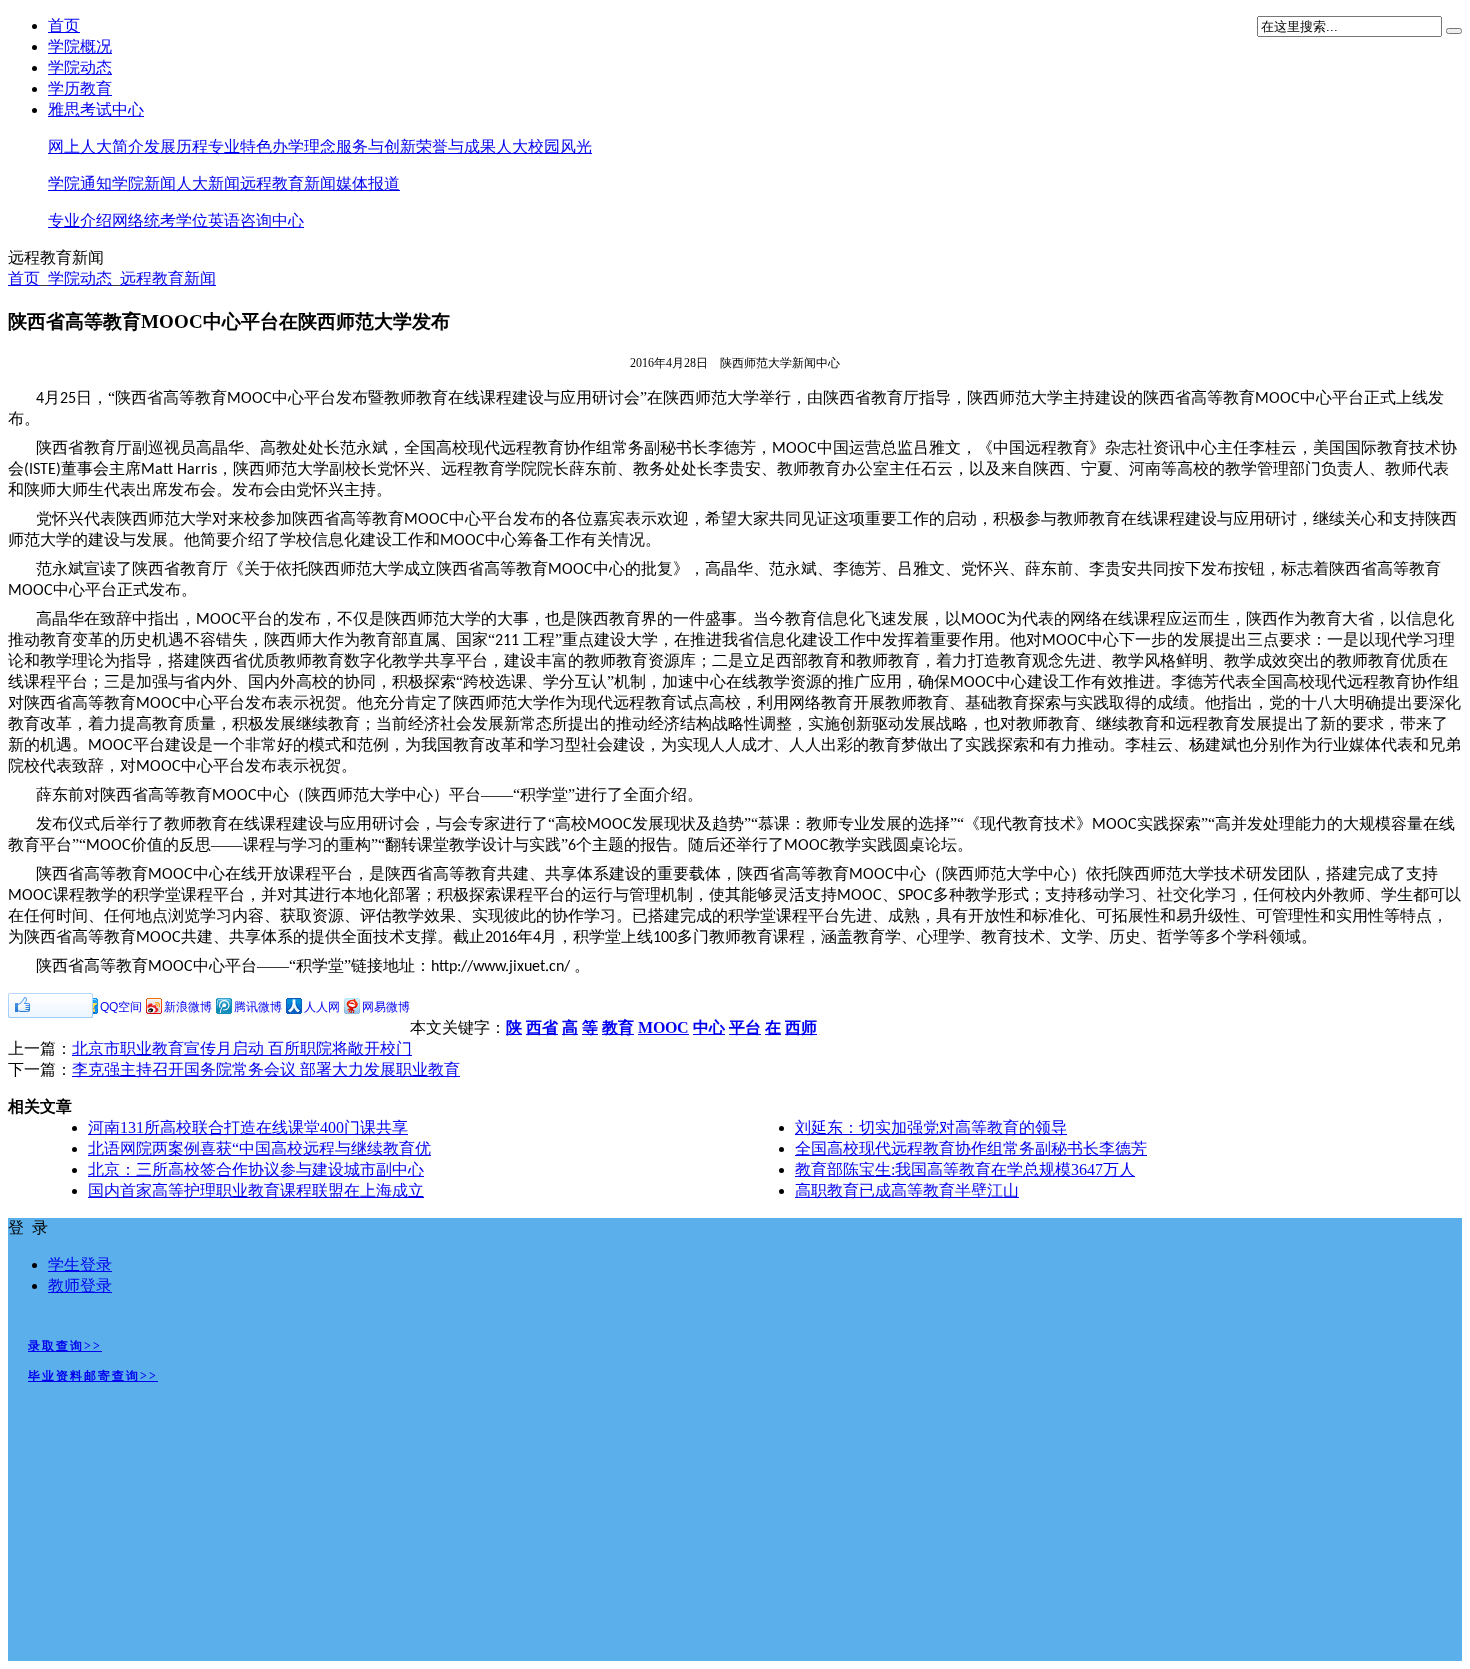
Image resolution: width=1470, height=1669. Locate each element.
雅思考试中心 (96, 109)
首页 (64, 25)
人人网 (322, 1007)
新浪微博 (188, 1007)
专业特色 (240, 146)
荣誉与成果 (456, 146)
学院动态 (80, 67)
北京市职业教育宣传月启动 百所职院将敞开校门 (242, 1048)
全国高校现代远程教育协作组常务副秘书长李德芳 (971, 1148)
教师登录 (80, 1285)
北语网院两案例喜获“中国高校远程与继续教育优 (259, 1148)
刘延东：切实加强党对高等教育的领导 (931, 1127)
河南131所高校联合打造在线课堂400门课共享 (248, 1127)
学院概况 (80, 46)
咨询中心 (272, 220)
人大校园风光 (544, 146)
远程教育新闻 (288, 183)
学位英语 (208, 220)
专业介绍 (80, 220)
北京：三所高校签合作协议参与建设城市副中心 (256, 1169)
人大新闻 (208, 183)
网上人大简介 (96, 146)
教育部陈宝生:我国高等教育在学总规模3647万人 (965, 1169)
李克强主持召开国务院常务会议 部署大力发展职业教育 (266, 1069)
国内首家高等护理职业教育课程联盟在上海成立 (256, 1190)
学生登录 (80, 1264)
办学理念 (304, 146)
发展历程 (176, 146)
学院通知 (80, 183)
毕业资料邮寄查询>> (93, 1376)
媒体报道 (368, 183)
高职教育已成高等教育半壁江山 (907, 1190)
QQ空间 (121, 1007)
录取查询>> (65, 1346)
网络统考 (144, 220)
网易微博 (386, 1007)
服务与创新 (376, 146)
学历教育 (80, 88)
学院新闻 (144, 183)
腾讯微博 (258, 1007)
